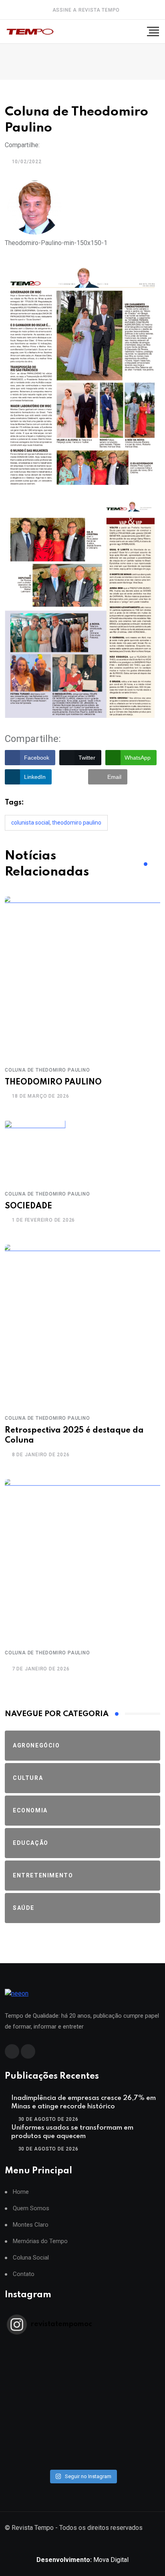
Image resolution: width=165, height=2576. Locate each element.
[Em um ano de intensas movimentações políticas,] (82, 2429)
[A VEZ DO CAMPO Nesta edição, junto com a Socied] (82, 2419)
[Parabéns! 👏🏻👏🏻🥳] (82, 2450)
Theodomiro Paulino (77, 823)
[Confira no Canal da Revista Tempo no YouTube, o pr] (82, 2408)
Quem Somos (31, 2208)
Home (21, 2192)
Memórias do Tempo (40, 2241)
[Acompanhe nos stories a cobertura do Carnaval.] (82, 2460)
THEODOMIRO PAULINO (53, 1082)
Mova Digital (82, 2560)
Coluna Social (31, 2258)
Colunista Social (30, 823)
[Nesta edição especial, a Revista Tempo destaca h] (82, 2346)
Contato (24, 2274)
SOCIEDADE (28, 1206)
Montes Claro (31, 2225)
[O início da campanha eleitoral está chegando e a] (82, 2377)
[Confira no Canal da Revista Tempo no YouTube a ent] (82, 2356)
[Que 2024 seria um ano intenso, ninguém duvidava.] (82, 2440)
